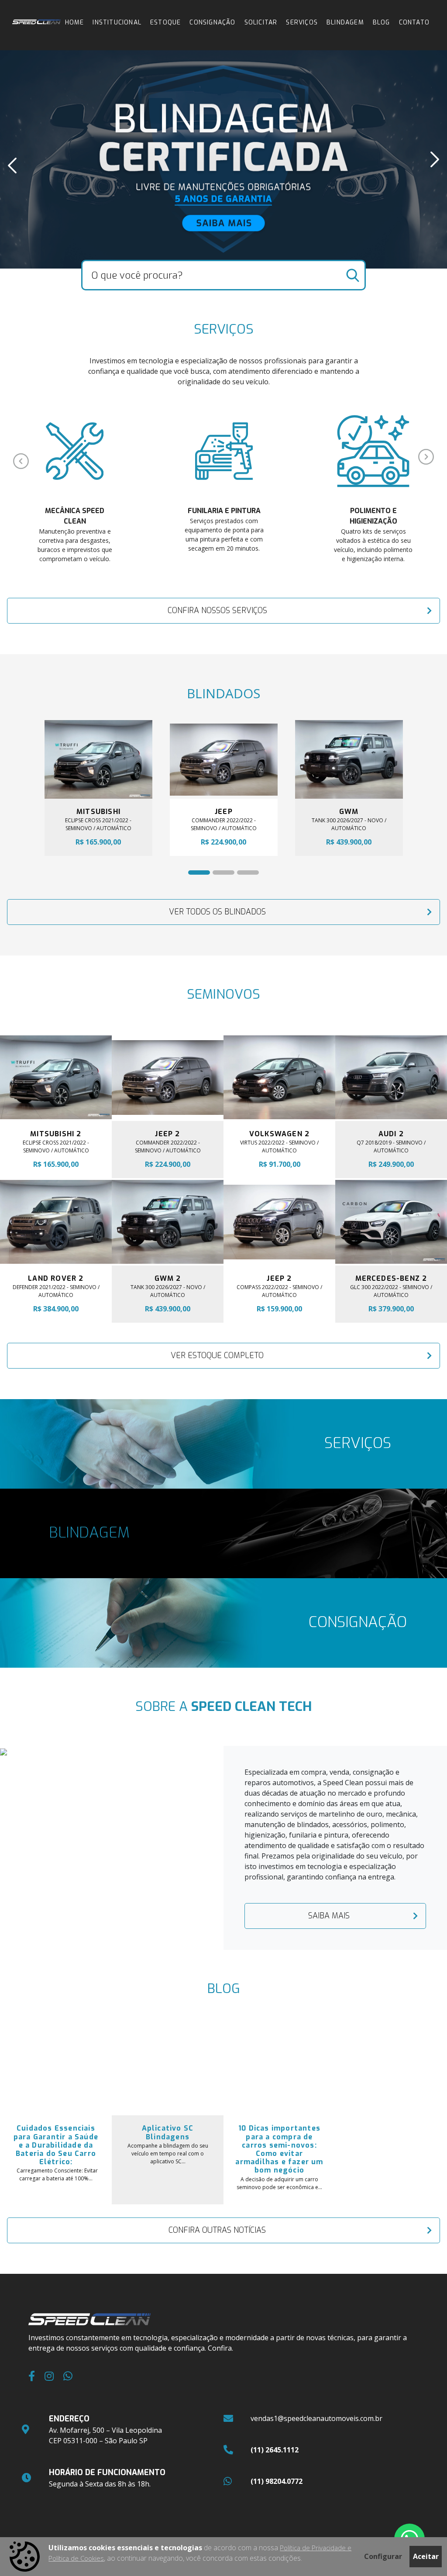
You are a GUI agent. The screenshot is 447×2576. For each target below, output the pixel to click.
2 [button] (217, 875)
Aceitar (426, 2556)
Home (75, 22)
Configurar (383, 2556)
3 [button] (241, 875)
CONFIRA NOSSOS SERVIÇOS (217, 610)
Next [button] (435, 159)
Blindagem (345, 22)
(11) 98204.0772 (277, 2481)
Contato (414, 22)
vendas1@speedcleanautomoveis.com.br (316, 2418)
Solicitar (261, 22)
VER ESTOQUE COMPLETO (217, 1355)
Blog (382, 22)
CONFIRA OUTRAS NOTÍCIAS (217, 2230)
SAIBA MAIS (329, 1916)
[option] (223, 159)
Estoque (165, 22)
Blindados (223, 693)
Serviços (302, 22)
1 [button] (193, 875)
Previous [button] (12, 166)
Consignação (212, 22)
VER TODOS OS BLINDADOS (217, 912)
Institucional (117, 22)
